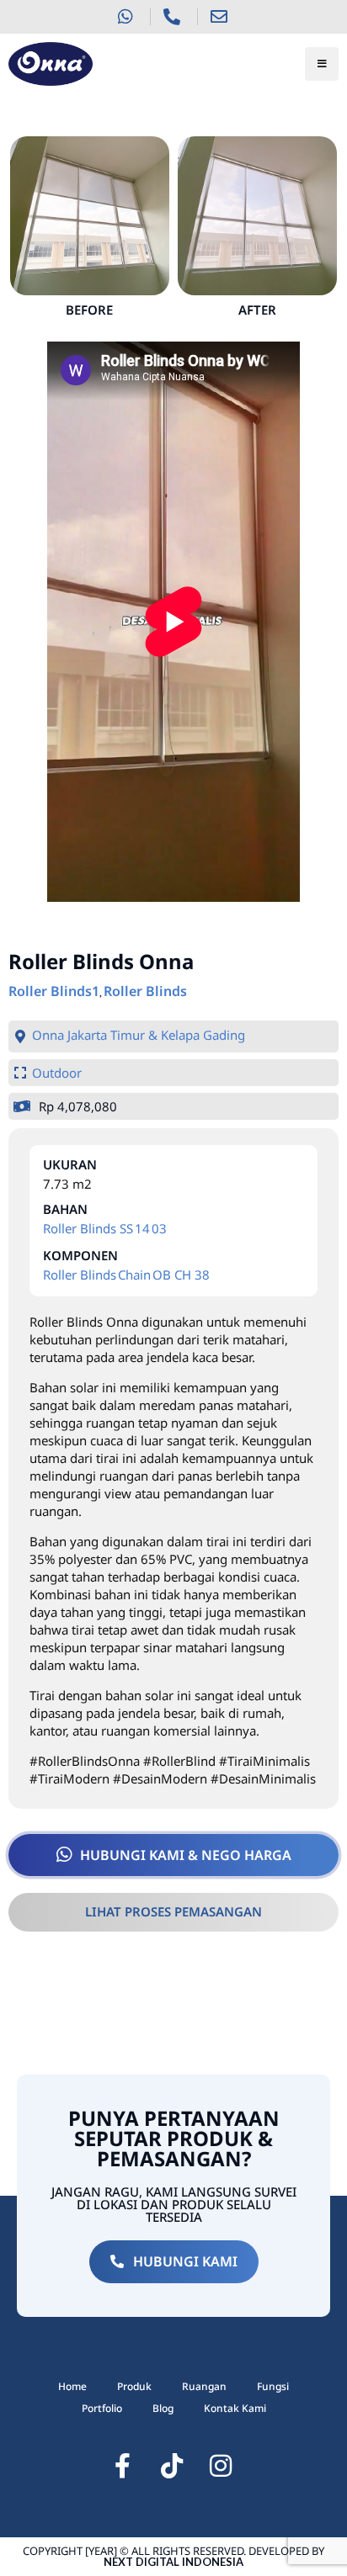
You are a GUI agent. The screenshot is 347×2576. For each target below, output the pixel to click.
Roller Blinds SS (88, 1228)
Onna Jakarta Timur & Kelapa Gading (139, 1035)
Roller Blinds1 (54, 991)
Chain (134, 1275)
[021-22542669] (174, 17)
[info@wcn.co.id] (221, 17)
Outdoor (57, 1073)
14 (142, 1228)
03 (159, 1228)
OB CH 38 (181, 1275)
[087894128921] (127, 17)
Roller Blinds (145, 991)
